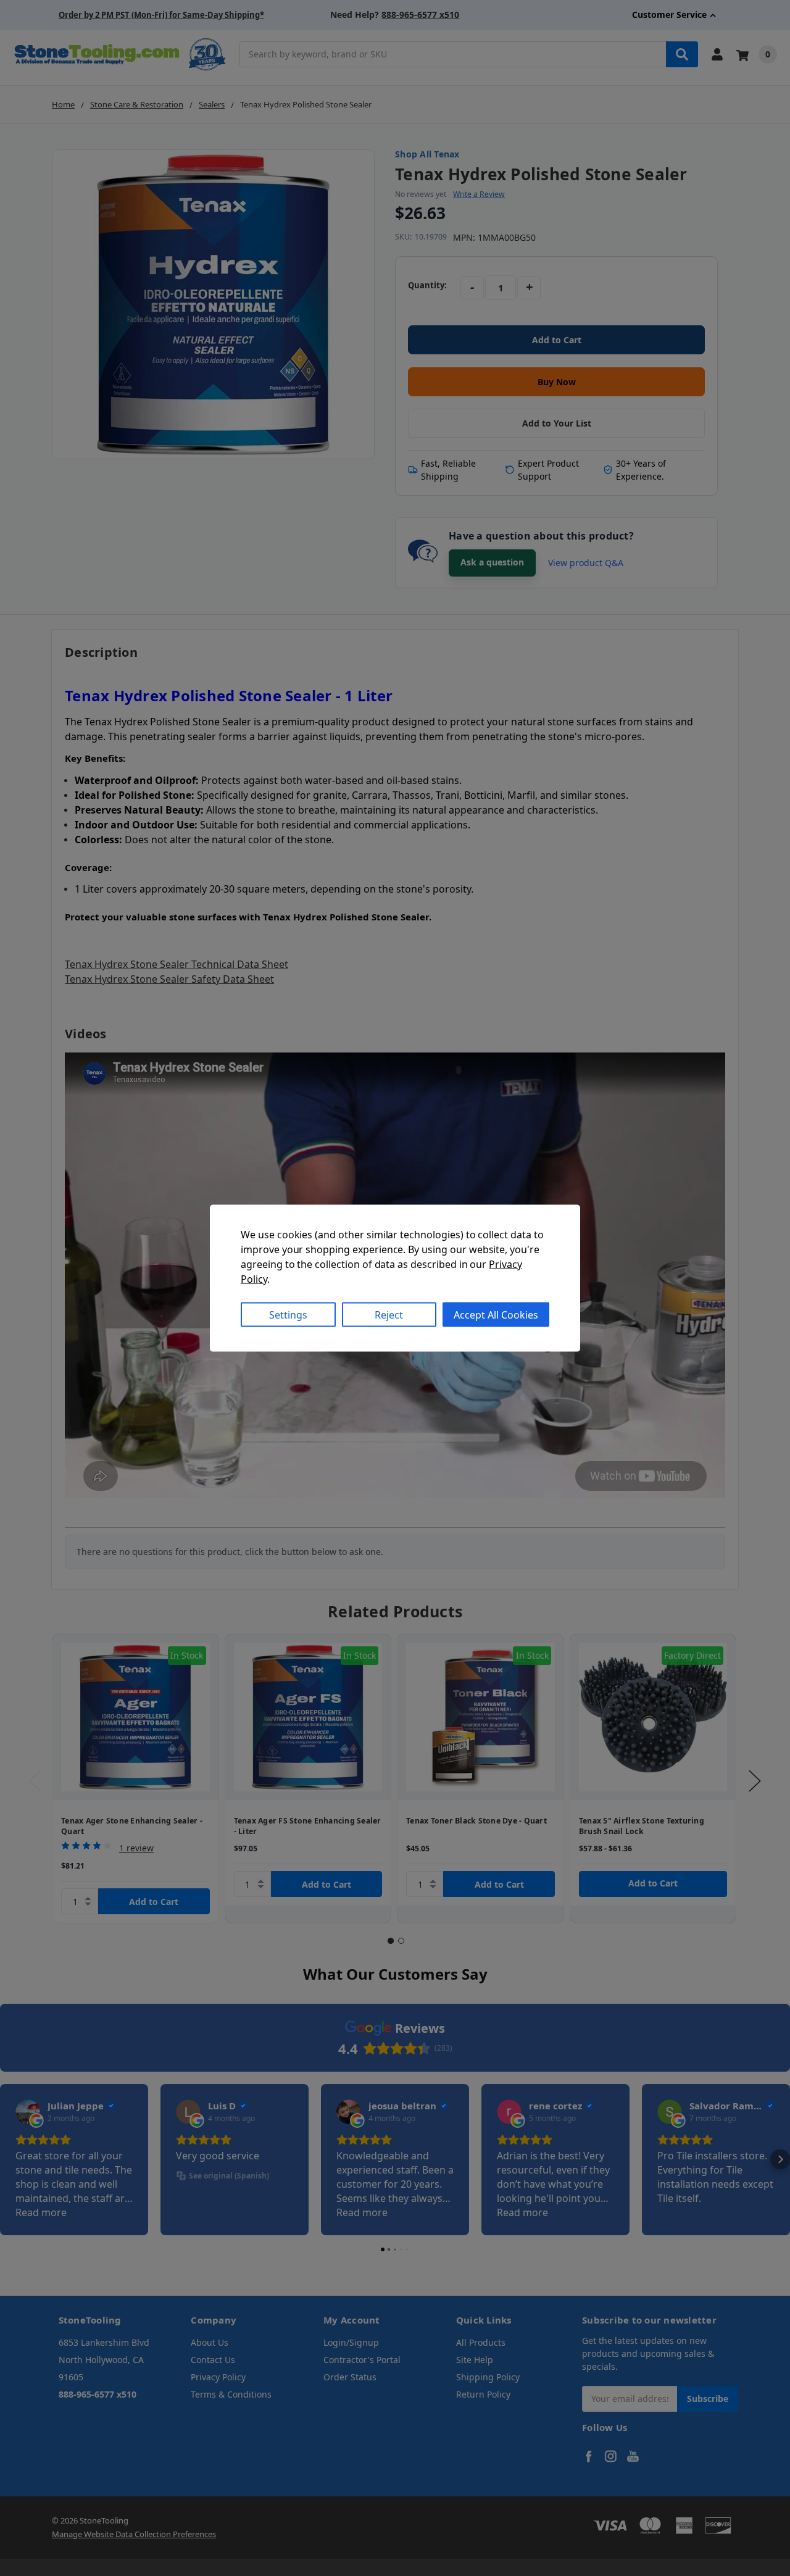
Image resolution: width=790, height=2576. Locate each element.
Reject (389, 1314)
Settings (288, 1314)
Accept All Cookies (496, 1314)
